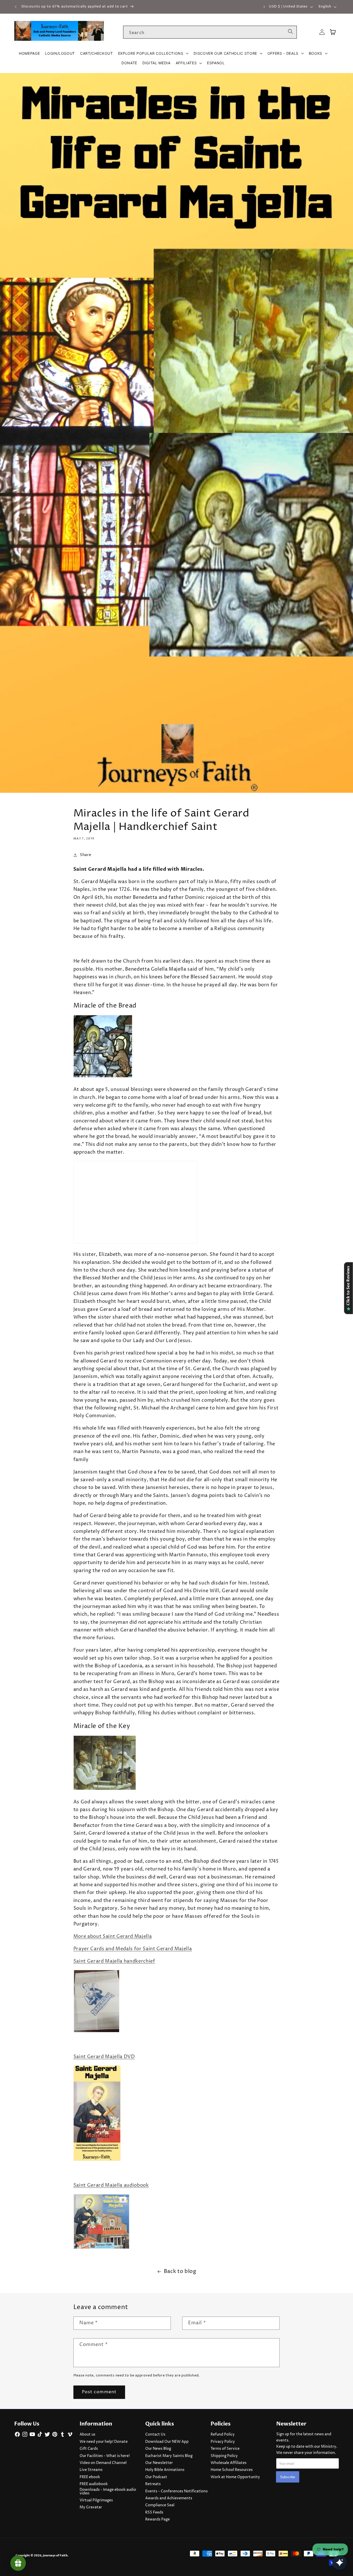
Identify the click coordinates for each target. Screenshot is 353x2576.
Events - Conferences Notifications (177, 2491)
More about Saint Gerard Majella (113, 1937)
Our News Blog (158, 2449)
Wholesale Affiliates (229, 2463)
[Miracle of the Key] (105, 1790)
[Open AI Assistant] (340, 2563)
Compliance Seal (160, 2505)
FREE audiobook (94, 2484)
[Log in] (322, 32)
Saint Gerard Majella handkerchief (114, 1961)
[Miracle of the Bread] (103, 1077)
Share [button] (86, 855)
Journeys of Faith (55, 2555)
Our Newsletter (159, 2463)
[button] (153, 53)
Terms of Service (225, 2449)
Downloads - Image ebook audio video (108, 2492)
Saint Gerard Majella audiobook (111, 2185)
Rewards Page (158, 2519)
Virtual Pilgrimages (96, 2500)
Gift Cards (89, 2449)
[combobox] (210, 32)
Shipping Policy (224, 2456)
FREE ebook (90, 2477)
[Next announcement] (264, 7)
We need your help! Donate (104, 2442)
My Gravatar (91, 2507)
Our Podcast (156, 2477)
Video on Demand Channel (103, 2463)
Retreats (153, 2484)
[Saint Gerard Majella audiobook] (101, 2249)
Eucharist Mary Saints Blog (169, 2456)
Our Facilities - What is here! (105, 2456)
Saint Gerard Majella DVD (104, 2057)
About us (87, 2435)
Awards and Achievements (169, 2498)
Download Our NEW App (167, 2442)
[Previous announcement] (16, 7)
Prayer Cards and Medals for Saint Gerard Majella (133, 1949)
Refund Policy (223, 2435)
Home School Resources (232, 2470)
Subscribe (288, 2477)
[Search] (290, 32)
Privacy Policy (223, 2442)
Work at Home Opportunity (235, 2477)
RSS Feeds (154, 2512)
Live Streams (91, 2470)
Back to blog (180, 2272)
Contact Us (155, 2435)
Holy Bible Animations (165, 2470)
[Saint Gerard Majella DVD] (97, 2161)
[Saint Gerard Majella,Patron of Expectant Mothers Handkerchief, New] (96, 2032)
